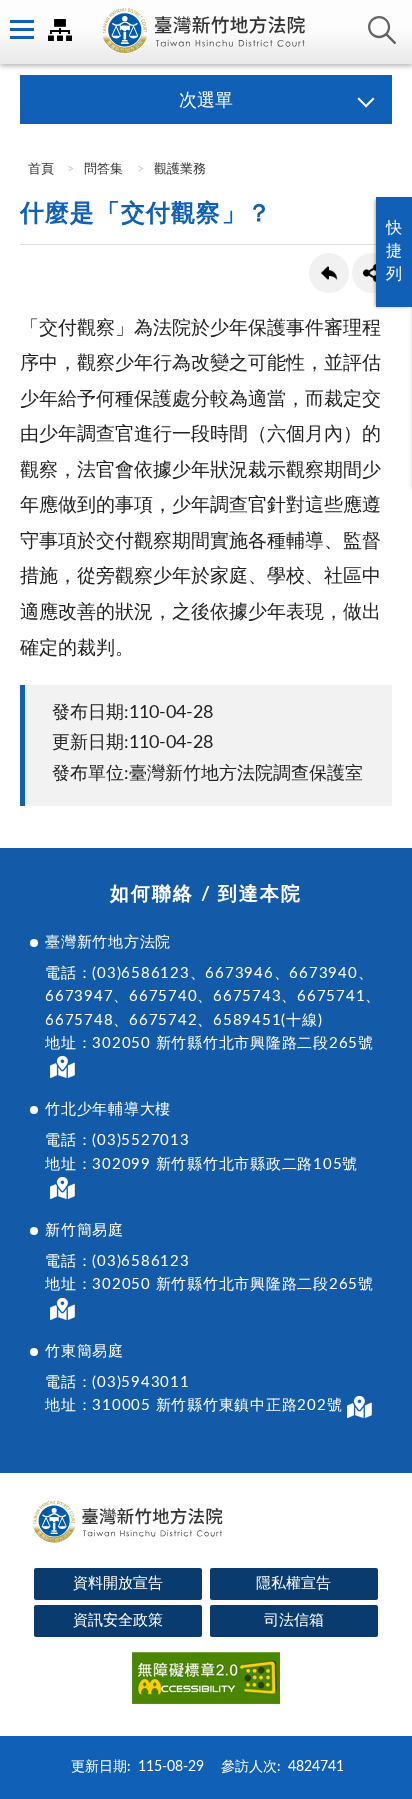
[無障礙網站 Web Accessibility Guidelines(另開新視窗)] (206, 1681)
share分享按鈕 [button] (372, 273)
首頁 (39, 169)
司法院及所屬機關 (60, 30)
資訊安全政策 (118, 1620)
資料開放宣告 (118, 1583)
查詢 (382, 30)
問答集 (103, 169)
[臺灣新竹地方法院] (206, 32)
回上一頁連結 (329, 273)
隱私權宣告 (293, 1583)
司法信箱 (294, 1620)
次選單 (206, 101)
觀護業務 (180, 169)
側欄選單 (20, 30)
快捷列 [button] (394, 251)
